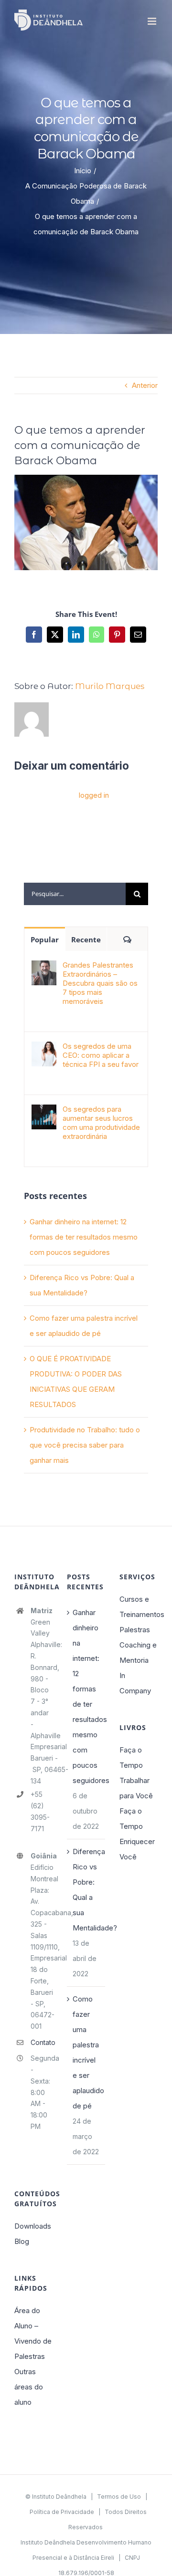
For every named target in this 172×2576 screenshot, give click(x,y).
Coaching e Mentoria (138, 1653)
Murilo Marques (110, 686)
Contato (42, 2042)
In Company (135, 1683)
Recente (86, 939)
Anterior (145, 385)
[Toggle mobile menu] (153, 21)
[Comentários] (127, 939)
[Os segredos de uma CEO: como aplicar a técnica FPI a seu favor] (44, 1049)
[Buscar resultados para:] (75, 893)
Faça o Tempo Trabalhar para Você (136, 1773)
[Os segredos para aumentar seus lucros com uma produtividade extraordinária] (44, 1112)
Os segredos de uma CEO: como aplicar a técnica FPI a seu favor (101, 1055)
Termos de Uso (119, 2497)
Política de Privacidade (62, 2512)
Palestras (135, 1630)
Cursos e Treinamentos (139, 1607)
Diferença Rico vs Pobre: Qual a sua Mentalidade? (86, 1890)
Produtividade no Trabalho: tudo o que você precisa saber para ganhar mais (85, 1445)
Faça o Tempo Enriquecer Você (137, 1834)
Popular (45, 939)
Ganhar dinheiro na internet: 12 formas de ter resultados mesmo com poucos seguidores (84, 1237)
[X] (55, 635)
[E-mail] (138, 635)
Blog (22, 2241)
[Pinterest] (117, 635)
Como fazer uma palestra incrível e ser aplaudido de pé (86, 2052)
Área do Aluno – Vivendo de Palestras (33, 2333)
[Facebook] (34, 635)
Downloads (33, 2226)
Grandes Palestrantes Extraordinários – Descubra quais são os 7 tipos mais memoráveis (100, 983)
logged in (94, 795)
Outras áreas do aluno (29, 2387)
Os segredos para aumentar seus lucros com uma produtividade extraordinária (101, 1123)
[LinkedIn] (76, 635)
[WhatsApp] (97, 635)
